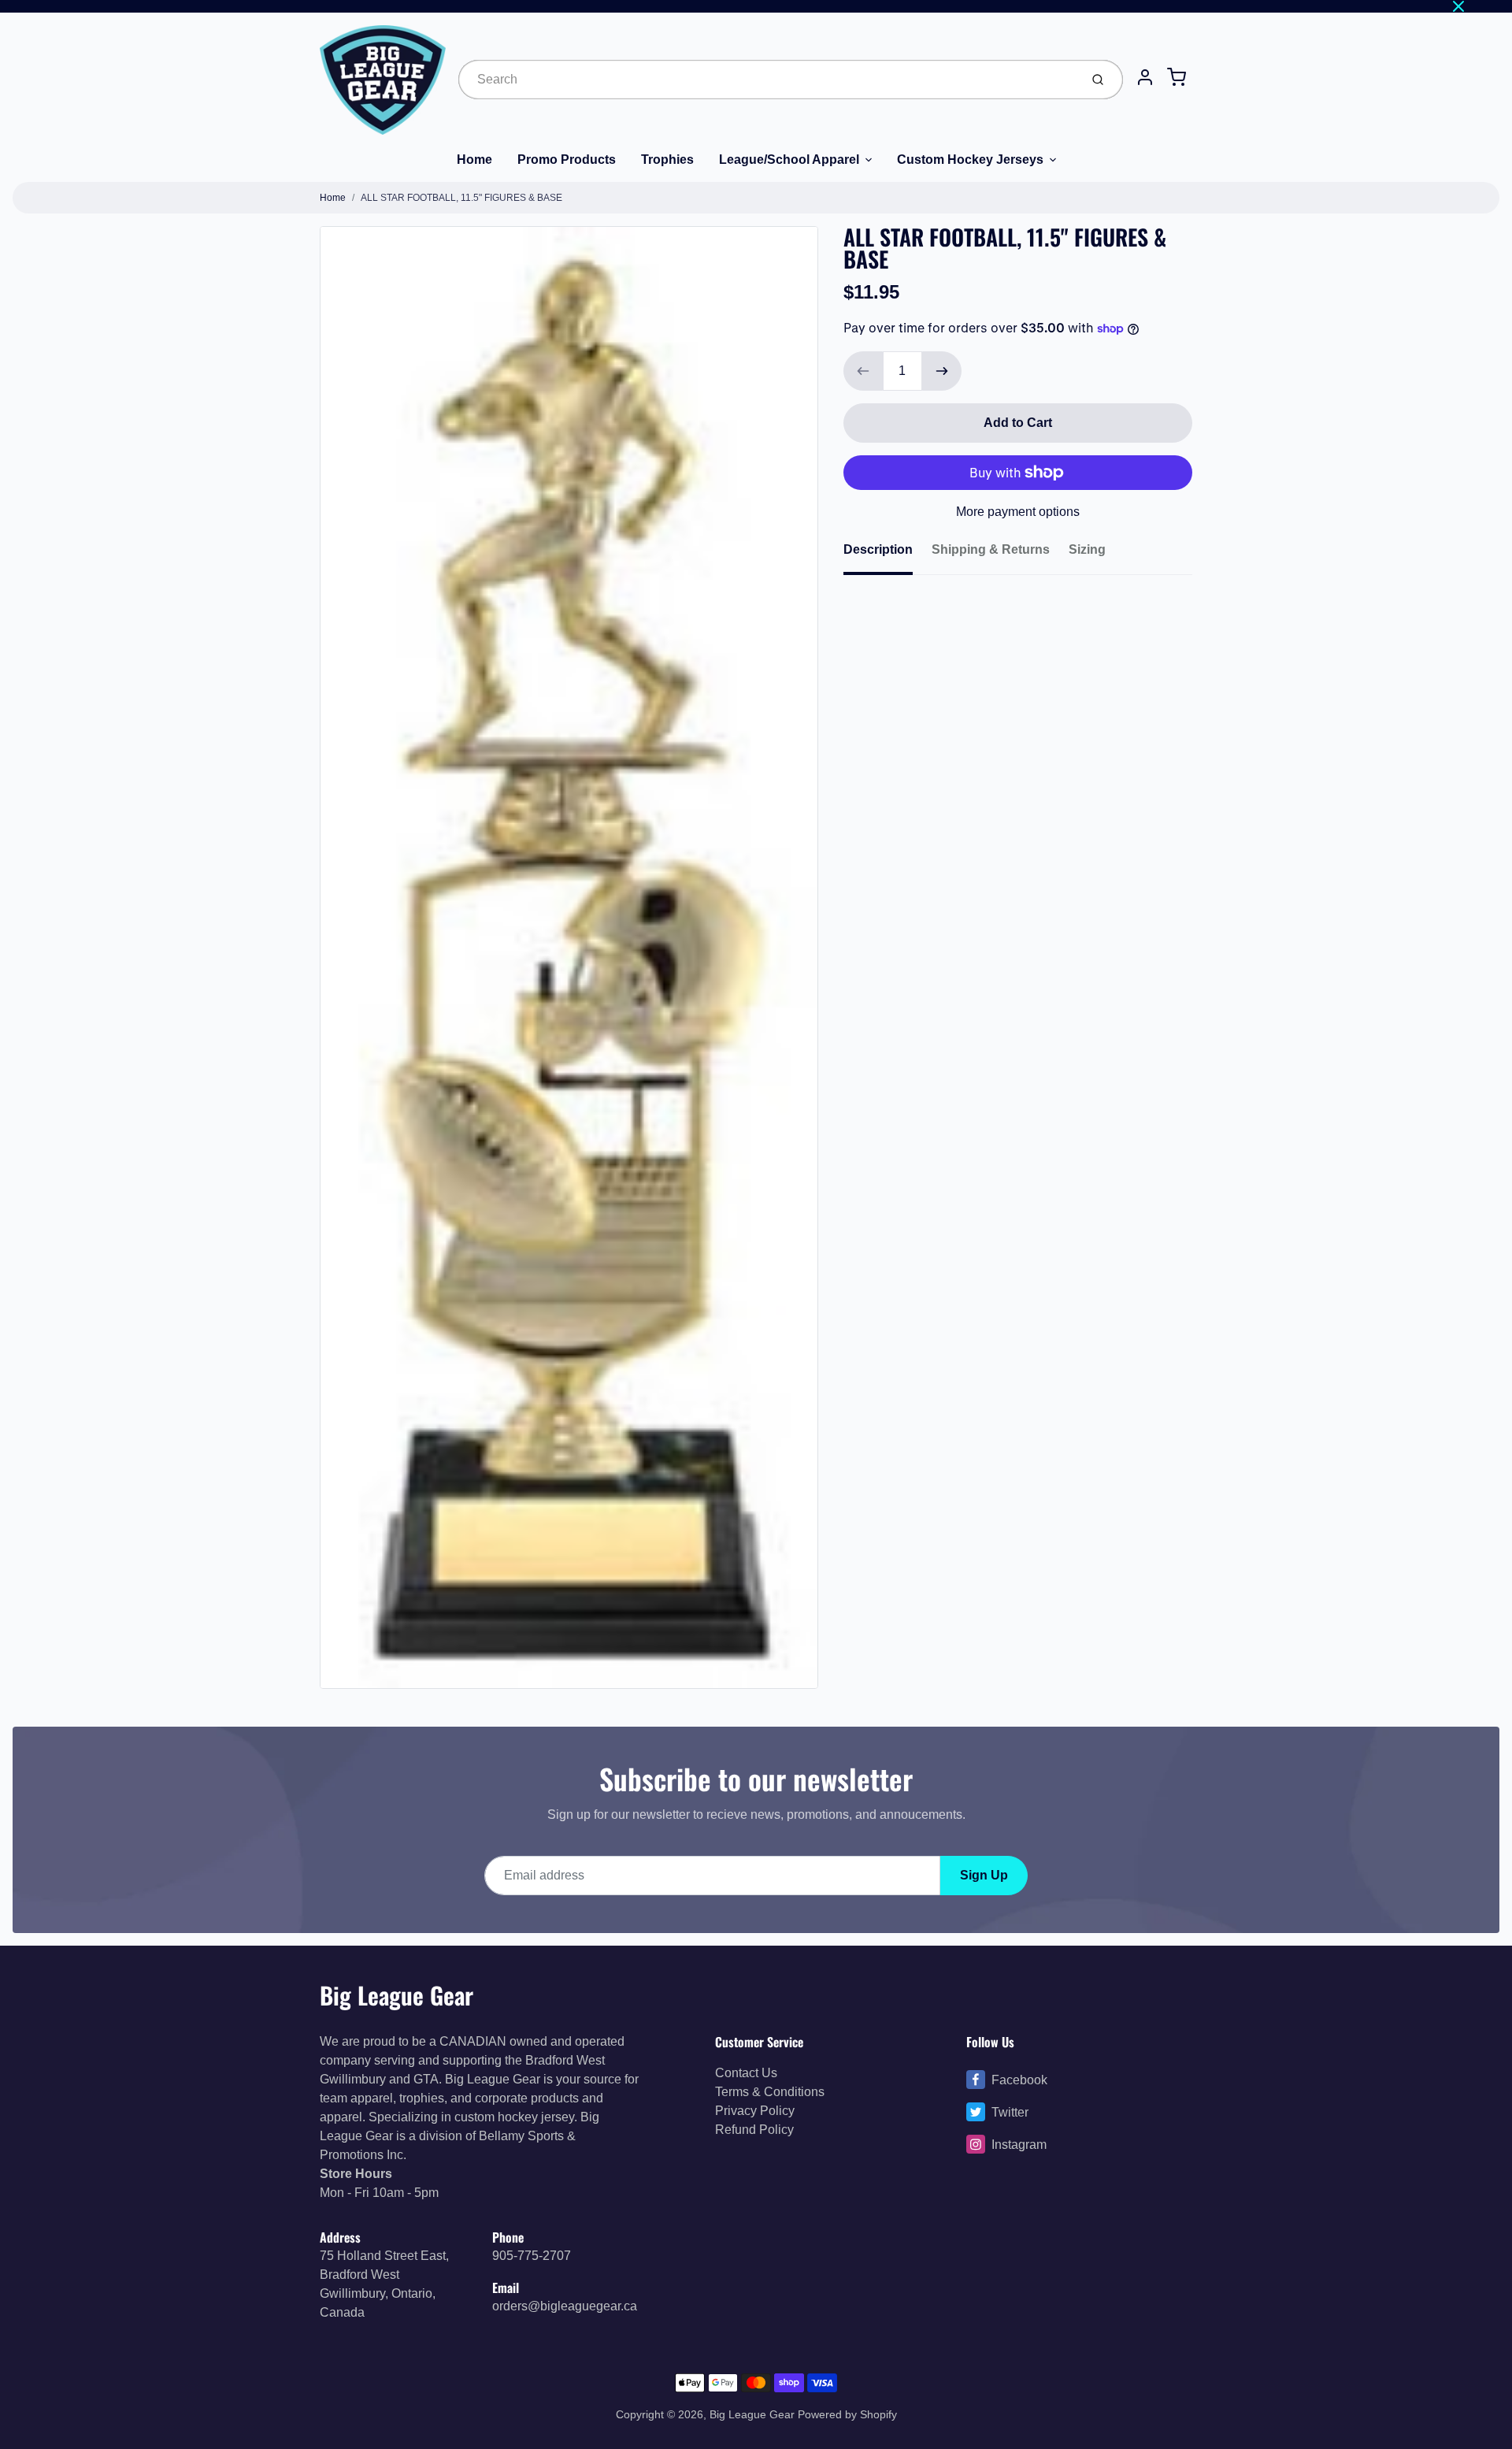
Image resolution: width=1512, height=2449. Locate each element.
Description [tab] (878, 549)
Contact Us (746, 2073)
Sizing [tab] (1087, 549)
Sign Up (984, 1875)
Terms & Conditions (770, 2092)
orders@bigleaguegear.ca (565, 2306)
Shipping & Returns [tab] (991, 549)
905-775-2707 (532, 2256)
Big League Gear (397, 1995)
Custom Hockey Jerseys (970, 160)
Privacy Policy (755, 2111)
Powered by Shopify (847, 2414)
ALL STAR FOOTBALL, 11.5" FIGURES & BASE (461, 198)
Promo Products (567, 160)
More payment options (1018, 512)
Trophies (667, 160)
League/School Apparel (789, 160)
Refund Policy (754, 2130)
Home (474, 160)
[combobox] (767, 80)
